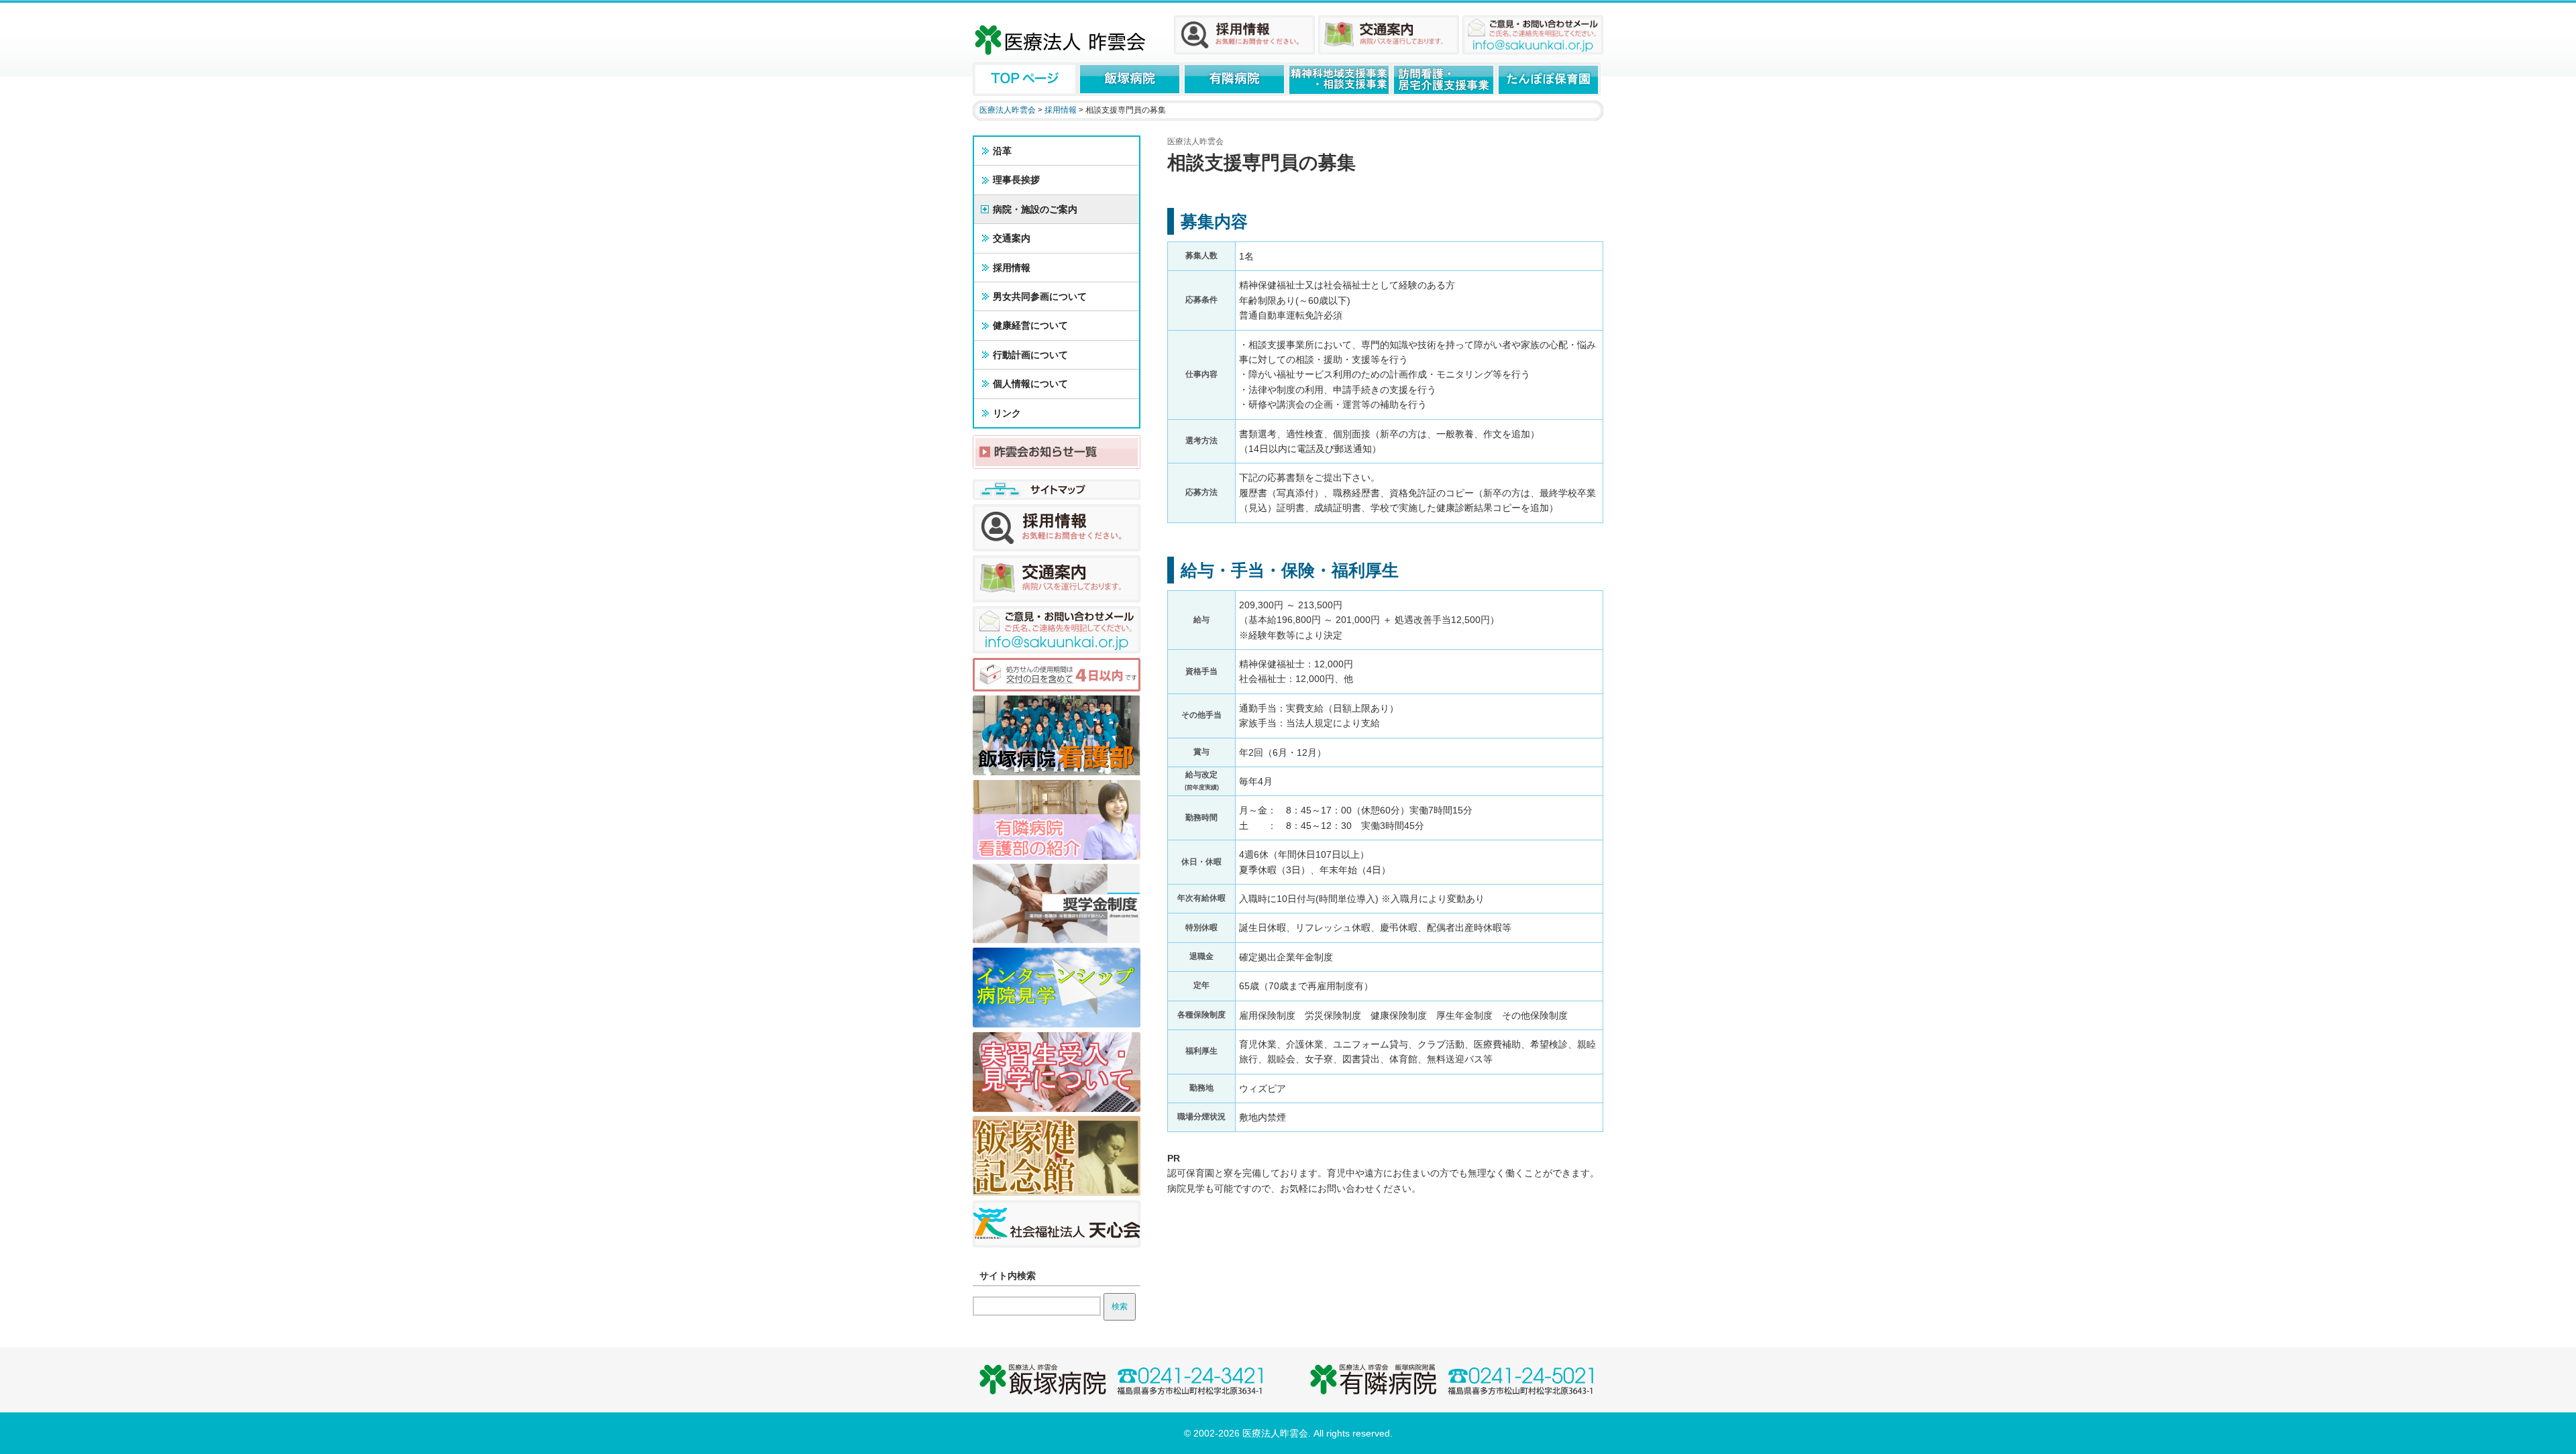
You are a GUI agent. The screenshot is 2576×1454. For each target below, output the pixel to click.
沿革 (1002, 151)
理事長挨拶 (1016, 180)
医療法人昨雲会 (1008, 110)
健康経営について (1030, 325)
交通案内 (1012, 238)
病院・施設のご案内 (1035, 209)
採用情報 (1061, 110)
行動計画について (1030, 355)
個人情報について (1030, 384)
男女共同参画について (1040, 296)
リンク (1007, 413)
